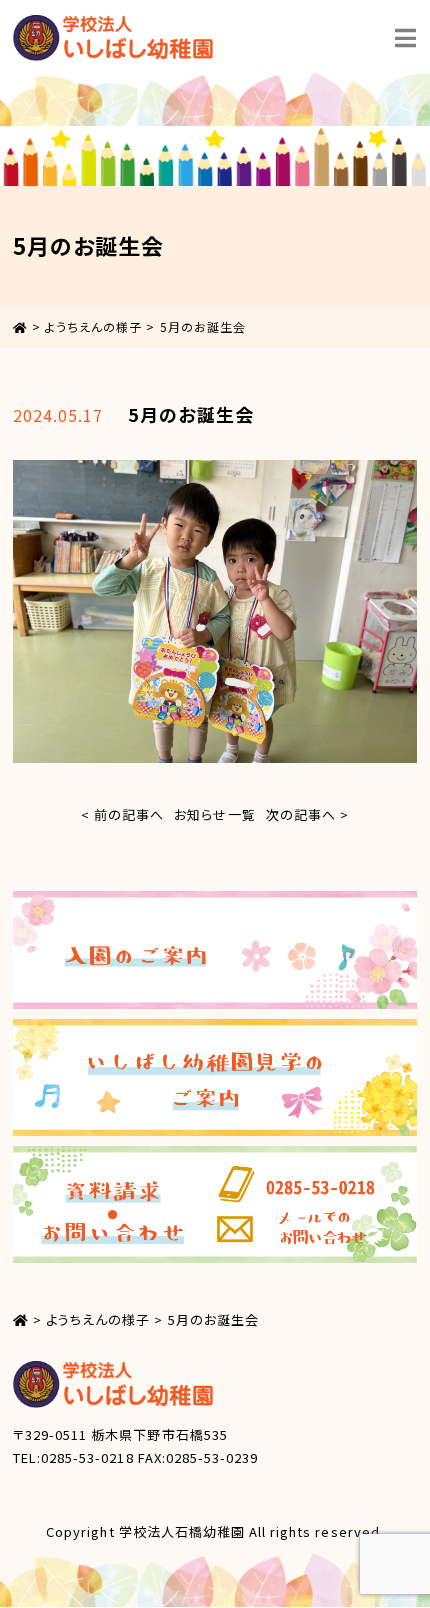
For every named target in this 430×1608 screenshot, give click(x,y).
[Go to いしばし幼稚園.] (20, 326)
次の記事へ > (307, 814)
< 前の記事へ (122, 814)
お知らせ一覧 (214, 814)
